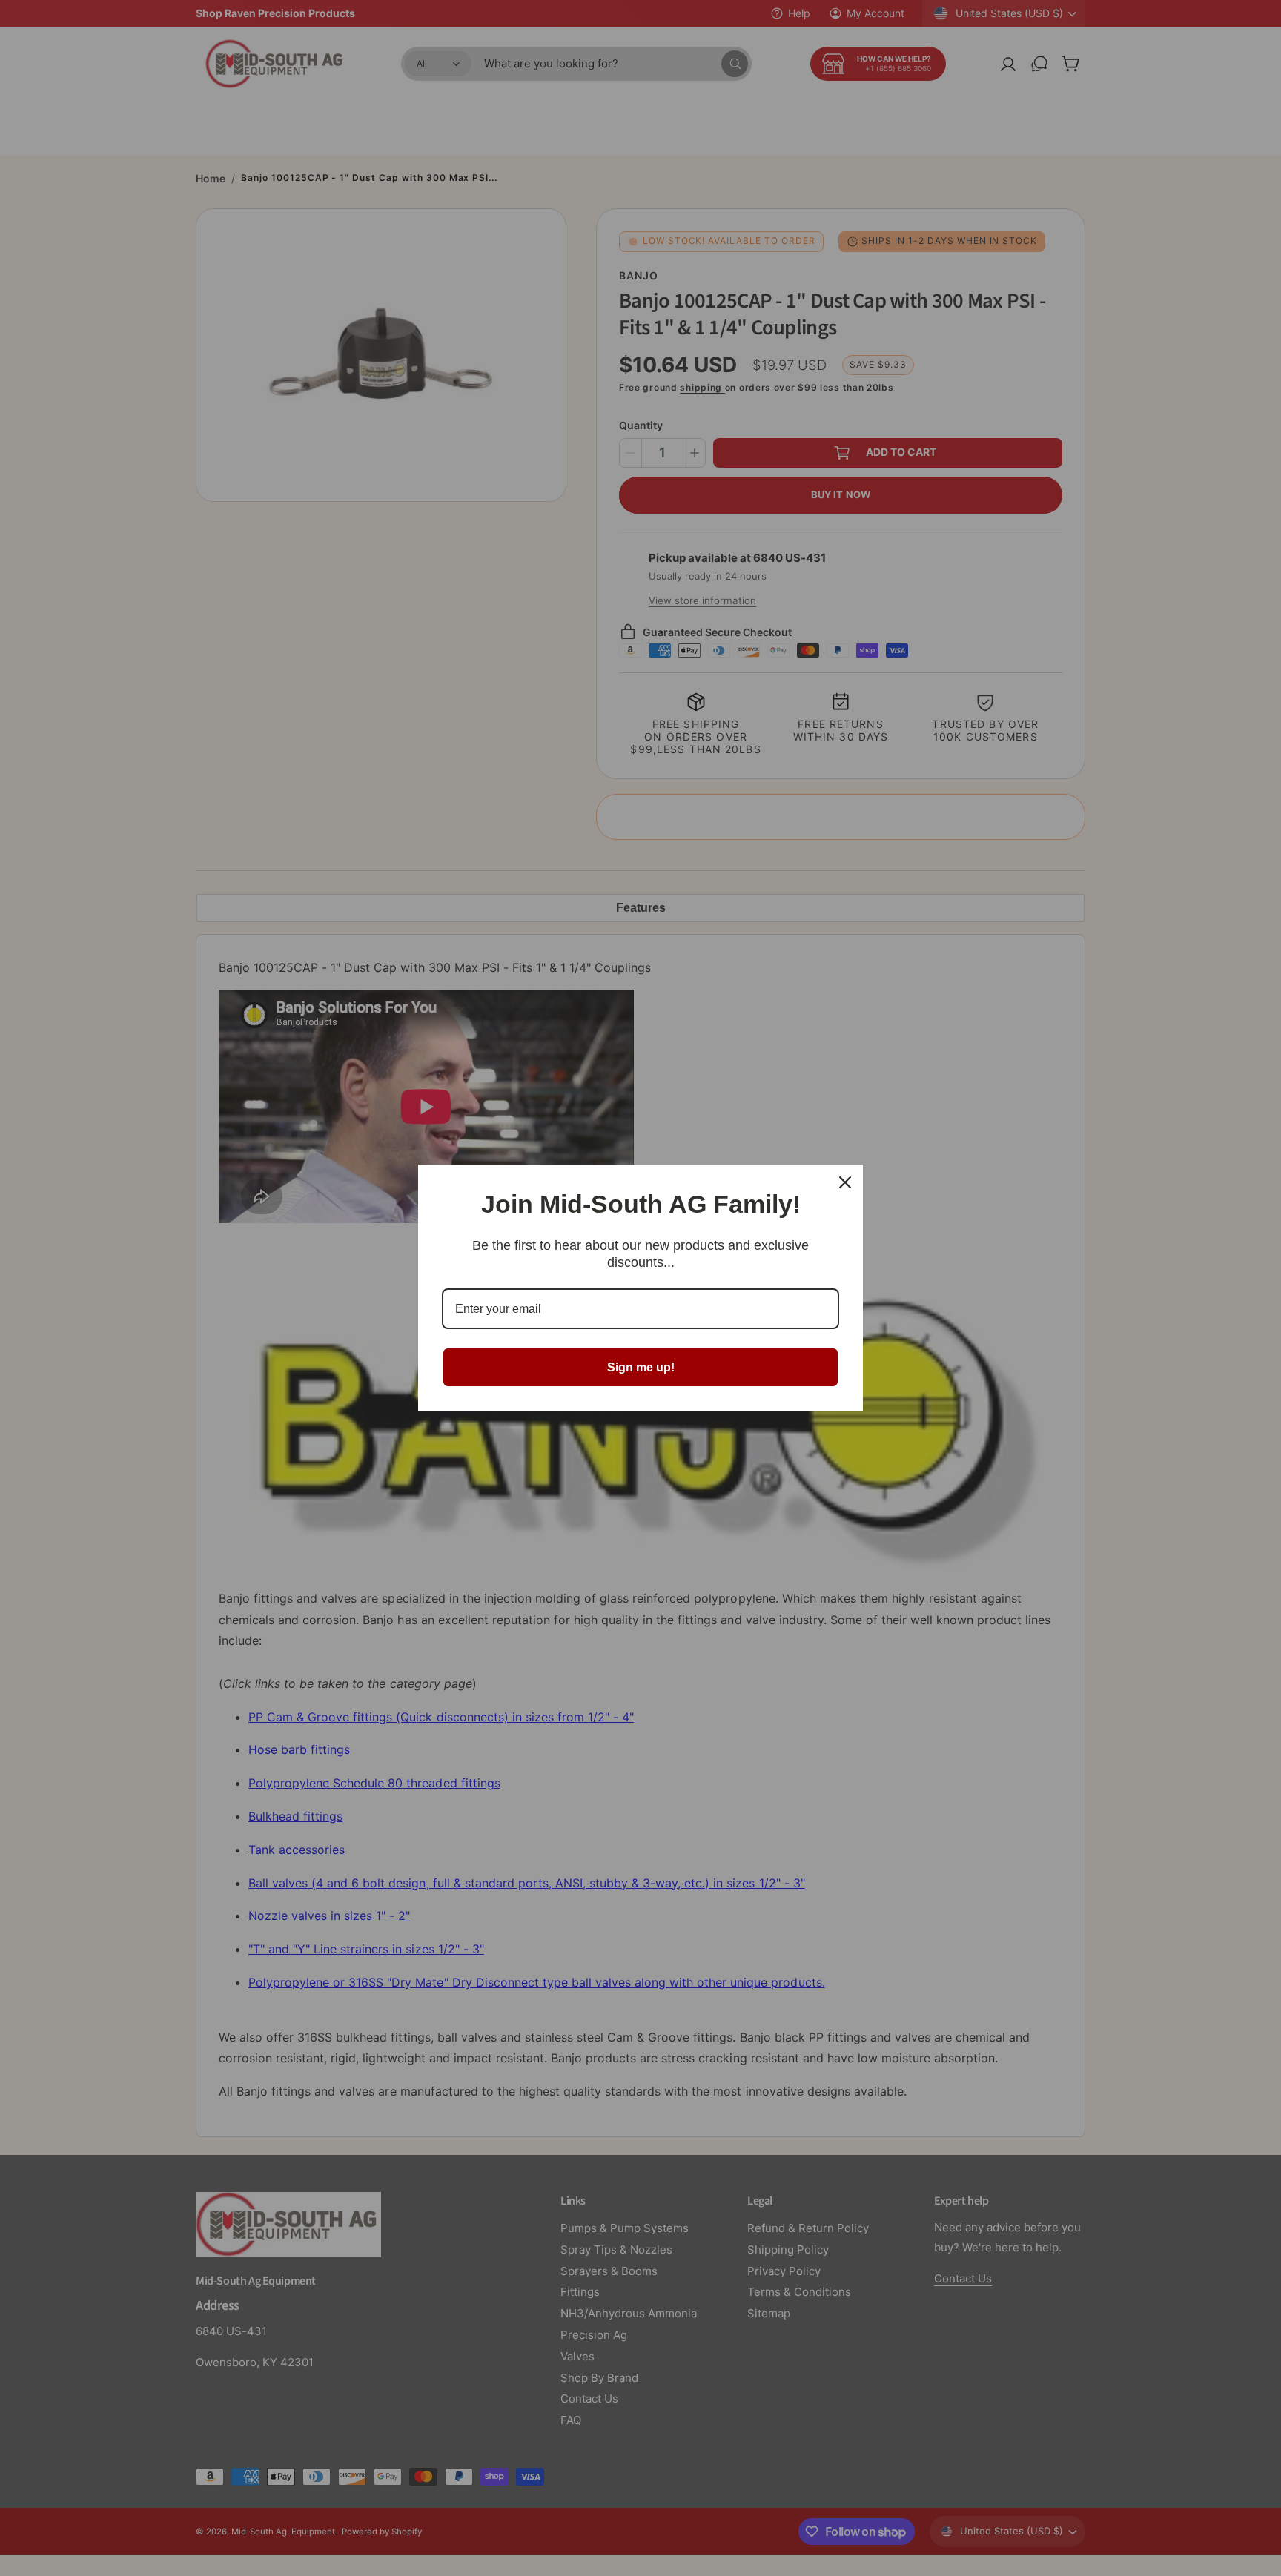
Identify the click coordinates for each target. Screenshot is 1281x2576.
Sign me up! (641, 1367)
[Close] (845, 1182)
